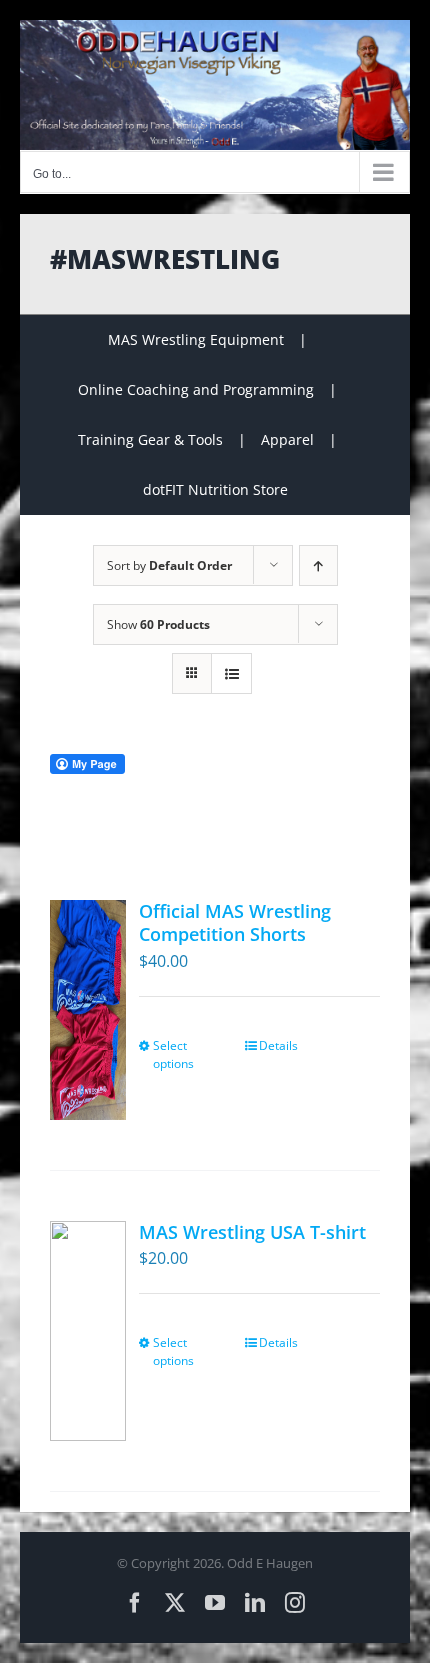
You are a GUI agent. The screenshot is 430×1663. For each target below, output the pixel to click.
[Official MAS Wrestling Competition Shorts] (88, 1010)
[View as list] (231, 673)
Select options (173, 1054)
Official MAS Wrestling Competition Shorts (235, 922)
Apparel (287, 439)
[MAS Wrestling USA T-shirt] (88, 1331)
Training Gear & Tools (150, 439)
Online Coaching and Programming (196, 389)
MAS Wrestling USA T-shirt (252, 1232)
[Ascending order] (318, 565)
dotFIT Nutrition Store (215, 489)
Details (278, 1045)
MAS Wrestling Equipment (196, 339)
